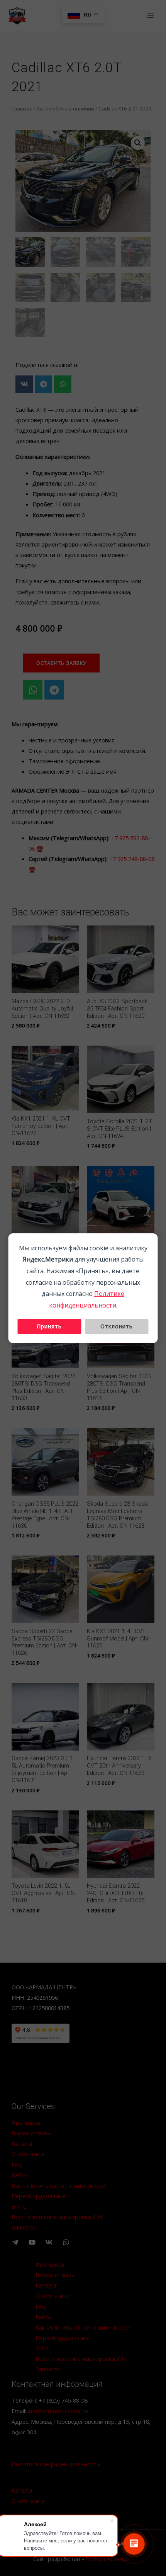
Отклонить (117, 1326)
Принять (49, 1326)
